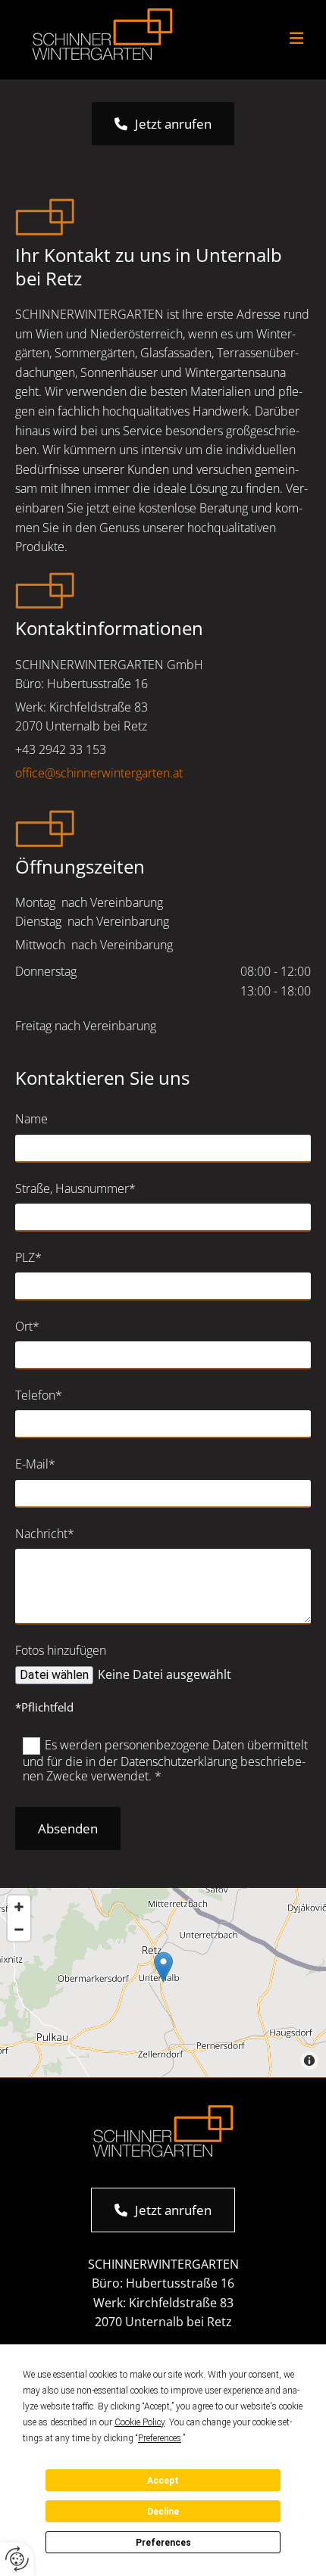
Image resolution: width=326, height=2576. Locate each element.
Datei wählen (54, 1675)
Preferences (163, 2543)
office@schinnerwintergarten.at (99, 773)
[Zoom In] (19, 1907)
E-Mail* (35, 1464)
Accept (163, 2481)
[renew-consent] (17, 2559)
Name (31, 1119)
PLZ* (28, 1258)
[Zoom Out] (19, 1930)
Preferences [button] (160, 2438)
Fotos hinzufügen (61, 1651)
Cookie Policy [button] (139, 2422)
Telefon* (39, 1395)
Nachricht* (45, 1534)
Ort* (27, 1327)
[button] (262, 40)
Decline (163, 2512)
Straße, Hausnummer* (75, 1189)
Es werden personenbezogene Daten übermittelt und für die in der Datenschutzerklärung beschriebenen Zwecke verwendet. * (165, 1760)
